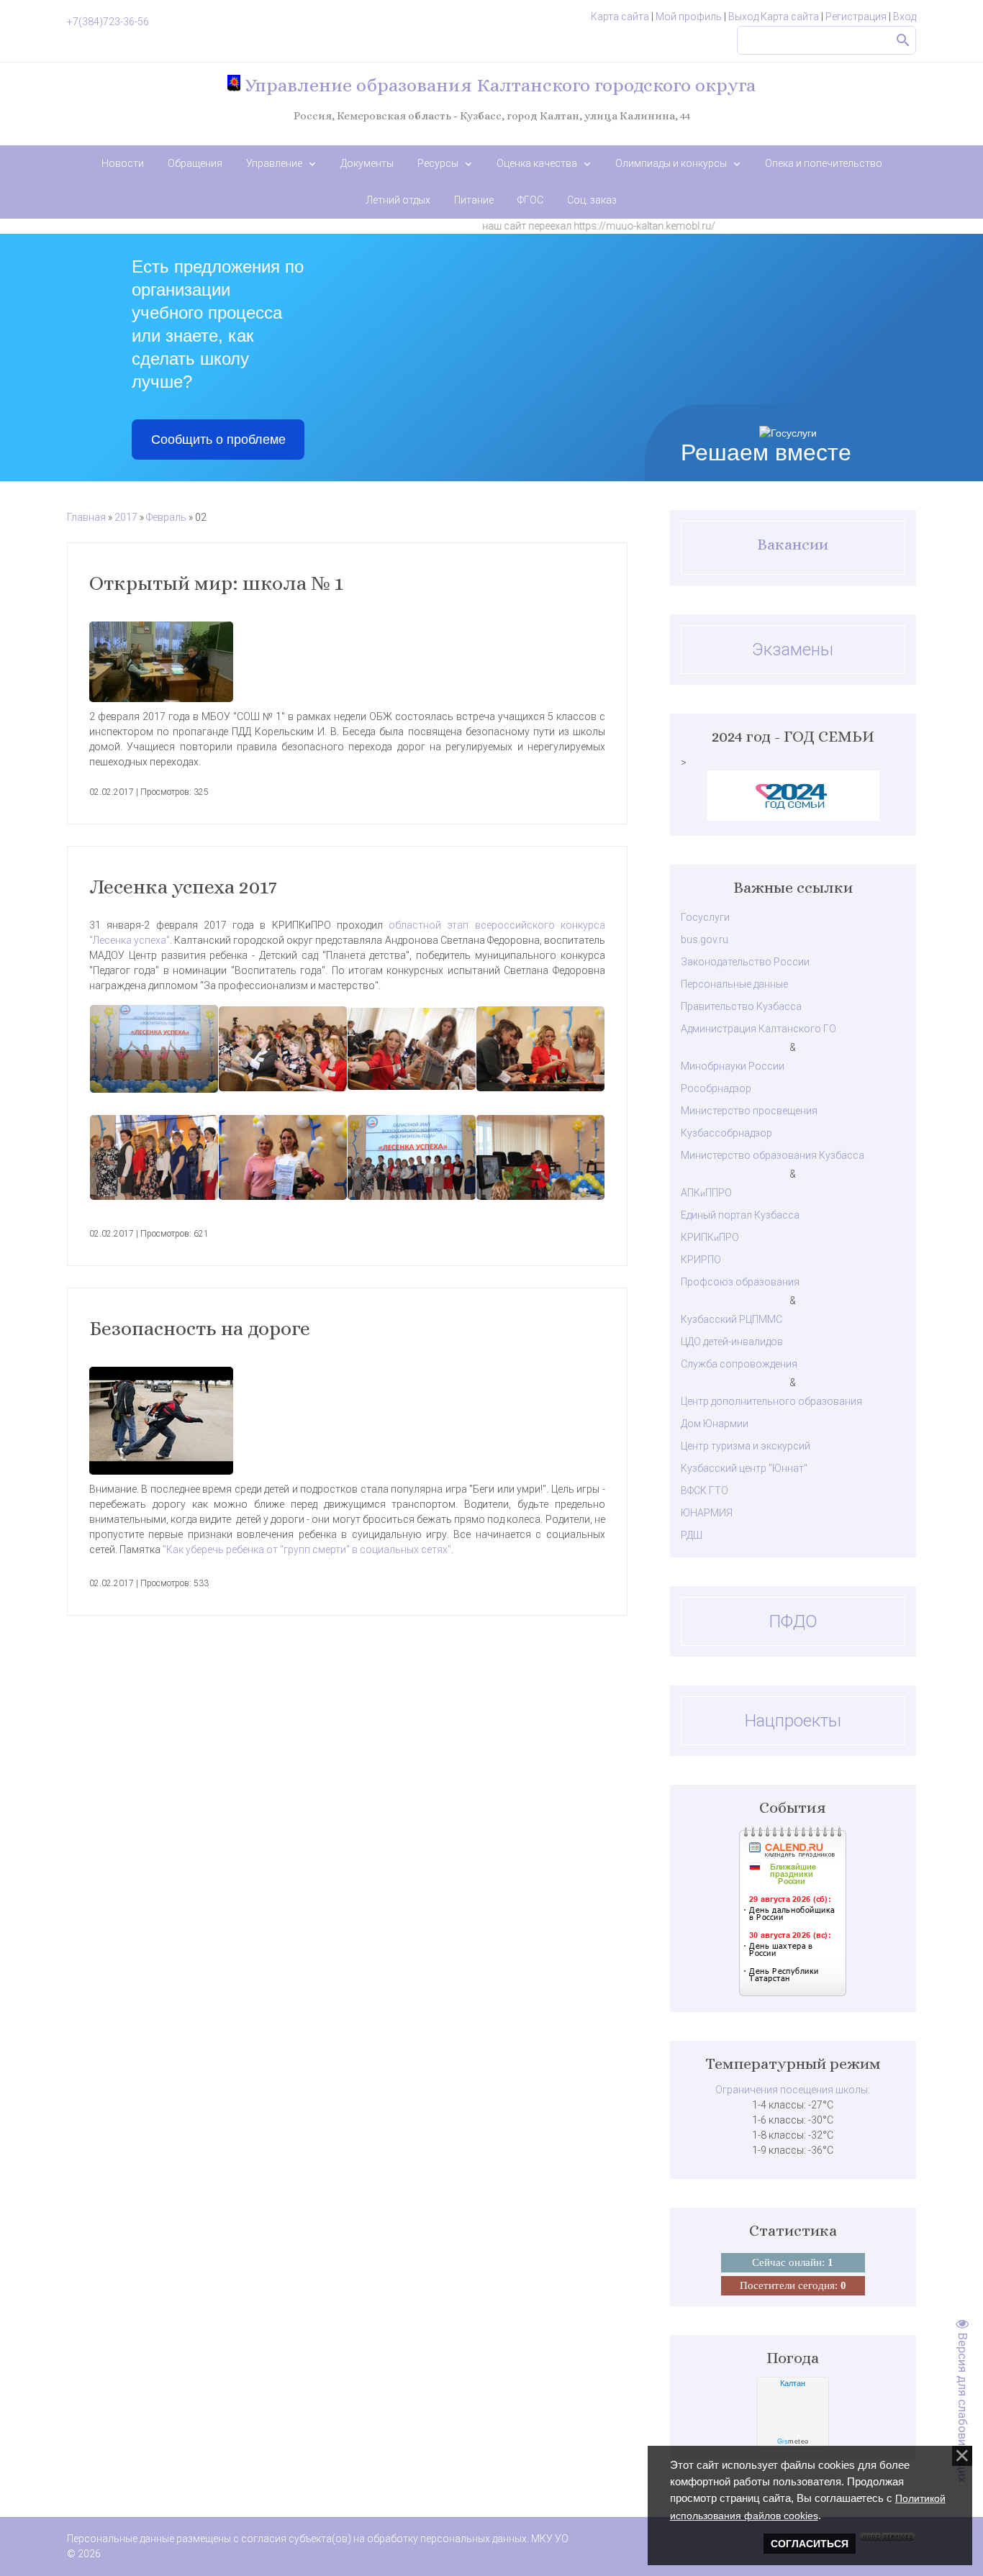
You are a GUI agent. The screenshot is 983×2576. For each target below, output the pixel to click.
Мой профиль (689, 17)
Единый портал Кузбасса (740, 1215)
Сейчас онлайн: (793, 2262)
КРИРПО (701, 1260)
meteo (793, 2441)
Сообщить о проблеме (218, 440)
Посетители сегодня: (793, 2285)
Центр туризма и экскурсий (746, 1446)
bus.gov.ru (705, 939)
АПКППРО (706, 1193)
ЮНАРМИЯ (707, 1513)
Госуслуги (705, 917)
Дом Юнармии (715, 1424)
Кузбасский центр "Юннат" (744, 1468)
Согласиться (810, 2544)
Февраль (166, 517)
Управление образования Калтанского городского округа (498, 85)
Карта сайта (620, 17)
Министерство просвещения (749, 1111)
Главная (86, 517)
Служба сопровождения (739, 1364)
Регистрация (856, 17)
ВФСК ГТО (705, 1490)
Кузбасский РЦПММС (731, 1319)
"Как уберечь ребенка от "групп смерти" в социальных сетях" (307, 1549)
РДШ (692, 1535)
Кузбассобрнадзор (726, 1133)
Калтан (793, 2383)
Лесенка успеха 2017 (183, 887)
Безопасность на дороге (200, 1329)
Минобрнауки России (733, 1066)
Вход (905, 17)
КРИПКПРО (710, 1237)
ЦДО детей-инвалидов (732, 1342)
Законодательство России (745, 962)
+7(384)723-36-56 (108, 22)
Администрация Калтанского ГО (758, 1029)
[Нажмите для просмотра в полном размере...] (347, 662)
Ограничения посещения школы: (793, 2090)
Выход (743, 17)
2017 (126, 517)
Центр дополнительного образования (771, 1401)
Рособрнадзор (716, 1088)
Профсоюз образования (740, 1282)
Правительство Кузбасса (741, 1006)
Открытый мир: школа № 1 (216, 583)
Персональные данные (734, 984)
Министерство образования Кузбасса (773, 1155)
